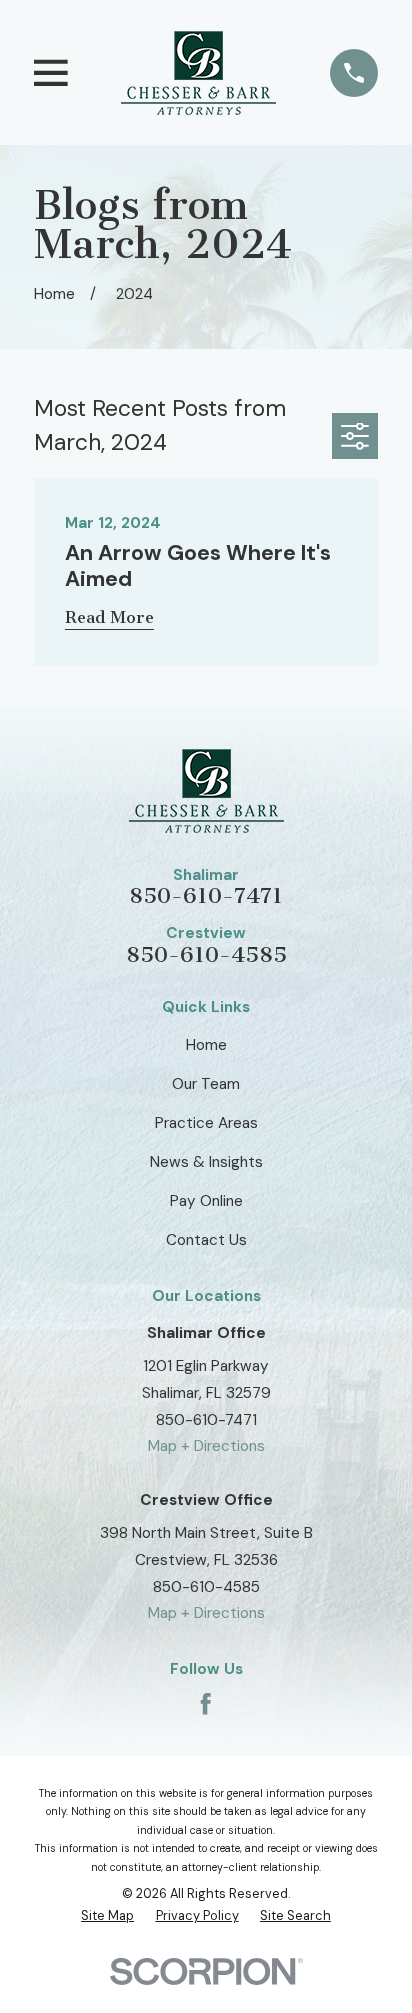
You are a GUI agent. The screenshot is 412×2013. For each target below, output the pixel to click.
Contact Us (206, 1240)
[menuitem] (107, 1916)
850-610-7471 (206, 896)
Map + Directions (206, 1446)
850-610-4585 (206, 955)
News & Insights (206, 1162)
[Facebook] (205, 1703)
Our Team (206, 1084)
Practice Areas (206, 1123)
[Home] (198, 72)
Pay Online (206, 1201)
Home (206, 1045)
